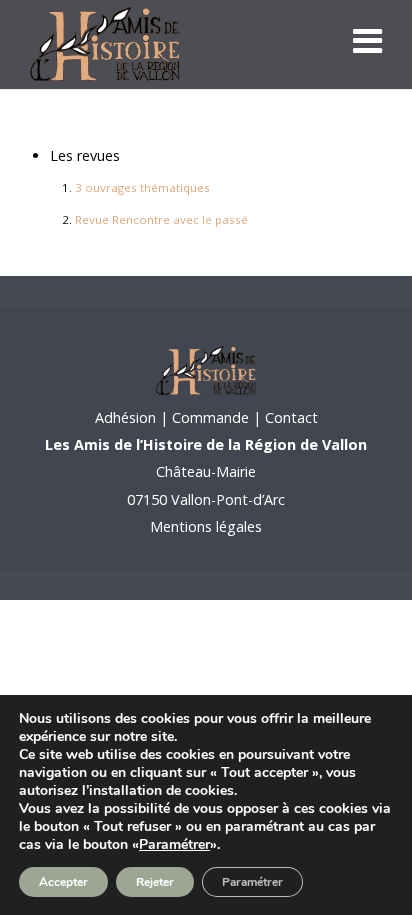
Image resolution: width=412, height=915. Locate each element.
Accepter (63, 882)
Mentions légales (206, 526)
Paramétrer (174, 845)
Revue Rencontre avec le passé (161, 219)
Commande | (216, 417)
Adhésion (125, 417)
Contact (289, 417)
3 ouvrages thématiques (142, 187)
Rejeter (155, 882)
